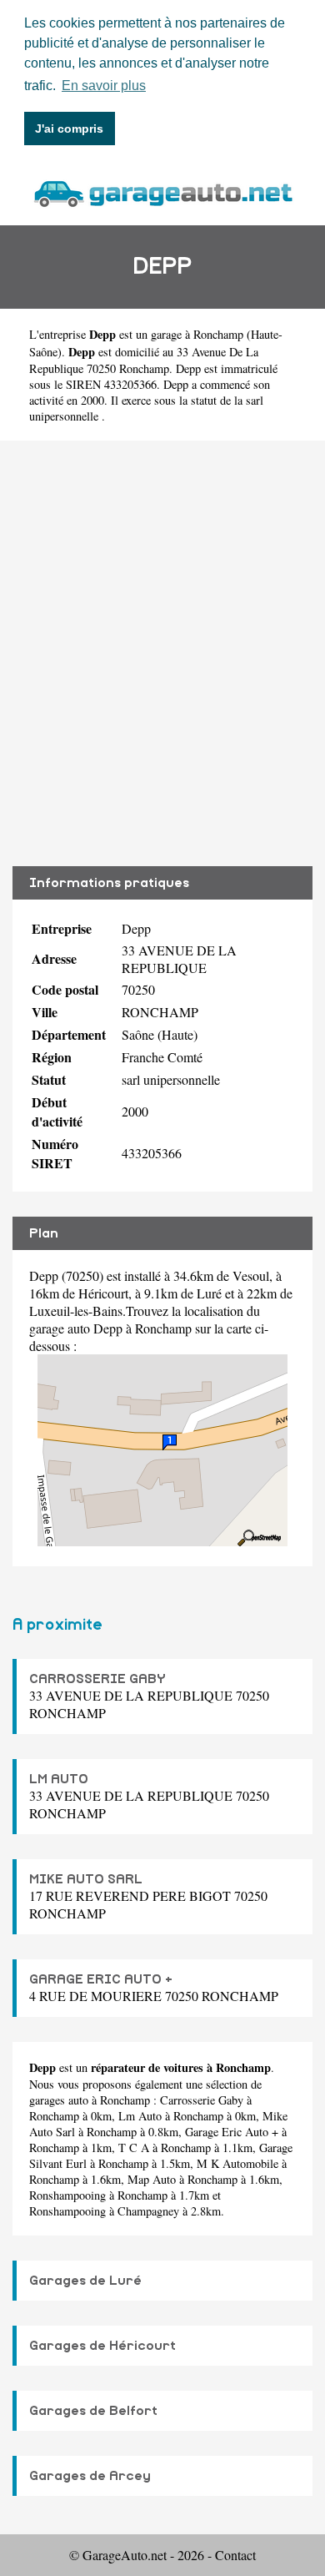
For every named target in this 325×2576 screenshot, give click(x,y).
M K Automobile (237, 2163)
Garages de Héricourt (102, 2346)
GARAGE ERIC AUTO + (101, 1979)
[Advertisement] (162, 653)
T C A (134, 2148)
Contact (235, 2555)
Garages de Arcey (90, 2476)
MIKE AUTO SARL (86, 1879)
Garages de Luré (85, 2281)
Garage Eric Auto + (232, 2132)
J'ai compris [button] (69, 129)
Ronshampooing (67, 2195)
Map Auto (152, 2179)
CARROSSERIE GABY (97, 1679)
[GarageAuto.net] (162, 192)
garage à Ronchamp (197, 334)
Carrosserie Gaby (202, 2100)
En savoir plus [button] (104, 86)
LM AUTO (59, 1779)
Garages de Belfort (93, 2411)
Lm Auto (140, 2116)
